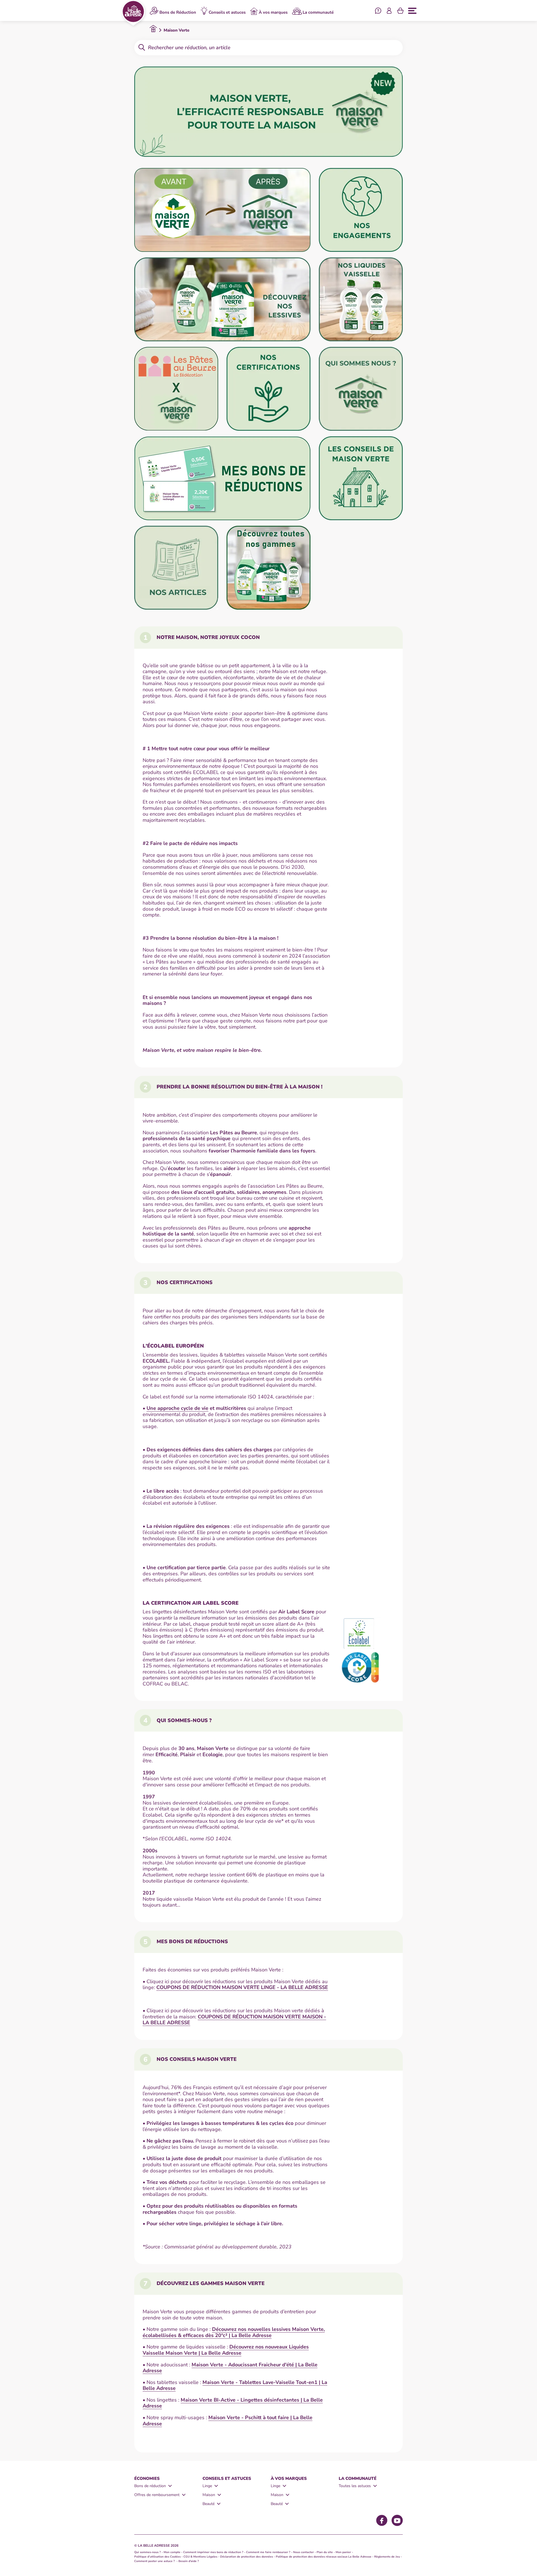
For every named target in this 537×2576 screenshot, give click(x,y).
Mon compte (172, 2552)
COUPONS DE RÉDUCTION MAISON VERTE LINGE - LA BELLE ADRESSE (242, 1987)
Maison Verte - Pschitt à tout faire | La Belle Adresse (228, 2421)
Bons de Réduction (178, 12)
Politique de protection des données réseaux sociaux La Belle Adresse (324, 2557)
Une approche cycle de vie (177, 1408)
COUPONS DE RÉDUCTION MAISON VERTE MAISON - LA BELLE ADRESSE (234, 2020)
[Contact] (378, 11)
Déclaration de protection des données (247, 2557)
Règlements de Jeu (387, 2557)
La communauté (318, 12)
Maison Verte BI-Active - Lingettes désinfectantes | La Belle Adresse (233, 2403)
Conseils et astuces (227, 12)
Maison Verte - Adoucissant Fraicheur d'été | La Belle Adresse (230, 2368)
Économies (147, 2478)
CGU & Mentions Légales (200, 2557)
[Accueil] (133, 13)
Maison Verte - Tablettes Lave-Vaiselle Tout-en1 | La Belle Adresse (235, 2385)
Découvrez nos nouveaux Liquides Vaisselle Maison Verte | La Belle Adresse (226, 2350)
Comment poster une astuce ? (155, 2561)
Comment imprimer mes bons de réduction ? (213, 2552)
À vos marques (273, 12)
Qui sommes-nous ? (148, 2552)
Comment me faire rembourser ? (268, 2552)
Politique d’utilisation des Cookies (157, 2557)
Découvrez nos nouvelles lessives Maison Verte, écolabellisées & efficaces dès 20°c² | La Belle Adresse (234, 2332)
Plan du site (325, 2552)
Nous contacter (303, 2552)
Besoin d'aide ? (189, 2561)
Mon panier (343, 2552)
